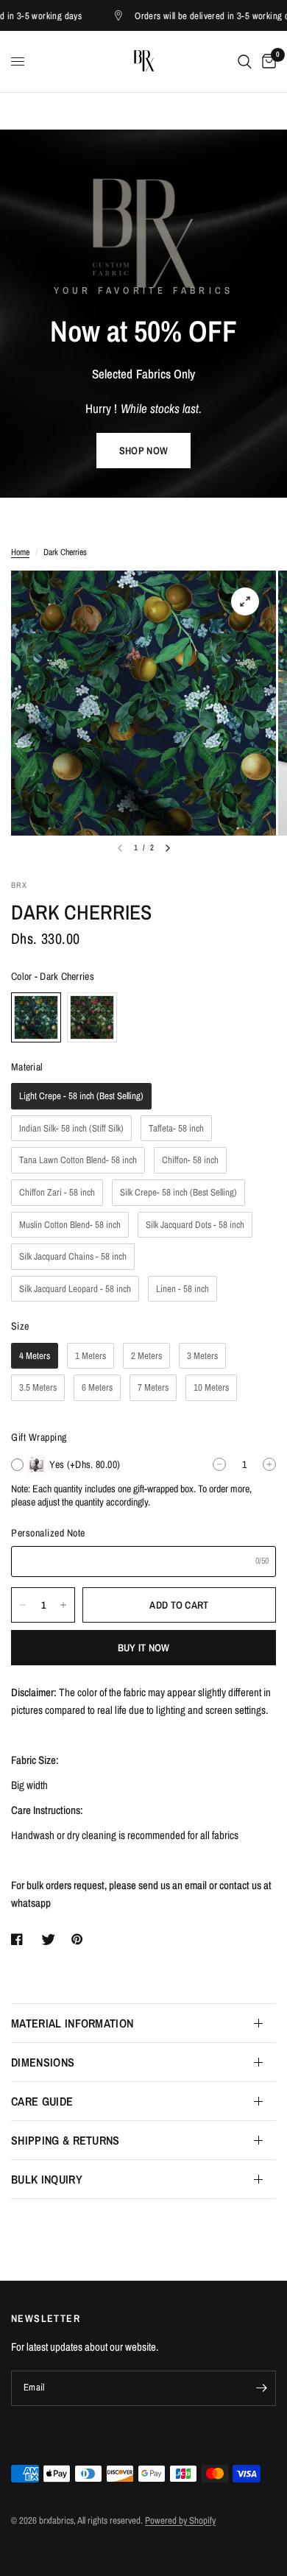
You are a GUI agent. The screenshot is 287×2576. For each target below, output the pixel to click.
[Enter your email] (261, 2388)
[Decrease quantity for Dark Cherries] (23, 1605)
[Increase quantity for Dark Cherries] (63, 1605)
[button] (143, 451)
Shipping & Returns (65, 2140)
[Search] (245, 61)
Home (20, 552)
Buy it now (144, 1648)
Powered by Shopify (180, 2520)
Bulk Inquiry (47, 2179)
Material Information (72, 2023)
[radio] (36, 1017)
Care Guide (42, 2101)
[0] (266, 61)
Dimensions (43, 2062)
